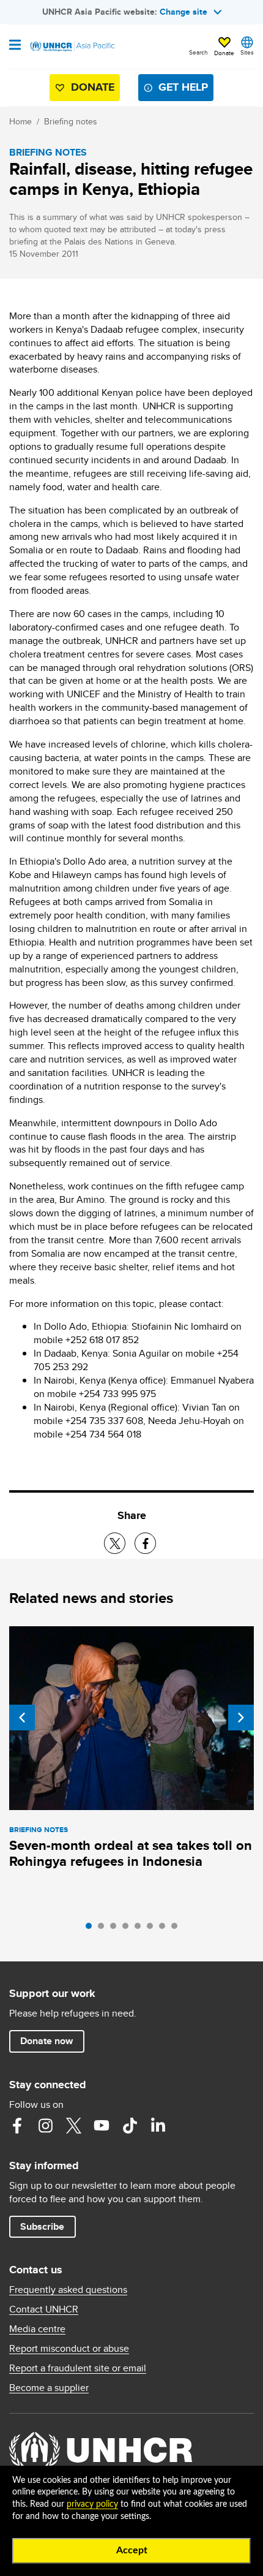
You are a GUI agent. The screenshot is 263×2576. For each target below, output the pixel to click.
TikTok (130, 2126)
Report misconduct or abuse (69, 2349)
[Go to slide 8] (177, 1929)
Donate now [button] (46, 2041)
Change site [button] (183, 12)
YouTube (102, 2126)
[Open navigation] (15, 46)
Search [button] (198, 52)
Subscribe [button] (42, 2226)
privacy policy (92, 2504)
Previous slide (22, 1718)
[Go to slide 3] (116, 1929)
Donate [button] (224, 53)
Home (20, 121)
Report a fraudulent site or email (78, 2368)
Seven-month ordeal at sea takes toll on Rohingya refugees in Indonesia (131, 1853)
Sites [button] (247, 52)
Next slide (241, 1718)
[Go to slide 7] (165, 1929)
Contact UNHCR (44, 2309)
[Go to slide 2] (104, 1929)
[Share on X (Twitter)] (115, 1543)
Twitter (73, 2126)
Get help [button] (183, 87)
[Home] (72, 47)
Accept (132, 2550)
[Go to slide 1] (92, 1929)
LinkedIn (158, 2126)
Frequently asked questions (68, 2290)
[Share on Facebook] (145, 1543)
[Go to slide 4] (128, 1929)
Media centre (37, 2329)
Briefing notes (71, 121)
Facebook (17, 2126)
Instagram (45, 2126)
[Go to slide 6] (153, 1929)
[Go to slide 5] (141, 1929)
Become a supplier (49, 2388)
